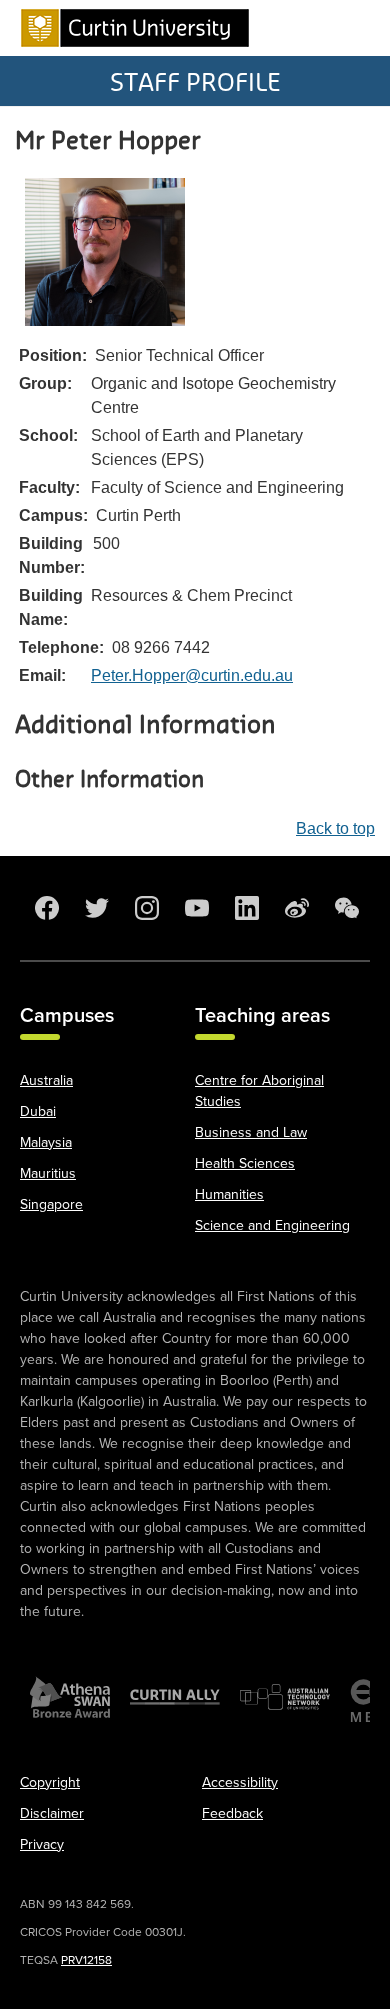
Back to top (335, 828)
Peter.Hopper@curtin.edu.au (192, 675)
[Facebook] (45, 908)
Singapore (51, 1204)
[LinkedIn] (245, 908)
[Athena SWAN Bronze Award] (70, 1697)
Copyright (50, 1782)
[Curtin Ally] (175, 1697)
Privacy (42, 1844)
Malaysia (46, 1142)
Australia (46, 1080)
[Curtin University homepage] (135, 28)
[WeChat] (345, 908)
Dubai (38, 1111)
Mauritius (48, 1173)
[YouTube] (195, 908)
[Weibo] (295, 908)
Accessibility (240, 1782)
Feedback (232, 1813)
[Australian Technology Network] (285, 1697)
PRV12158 (86, 1960)
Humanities (229, 1194)
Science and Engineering (272, 1225)
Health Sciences (245, 1163)
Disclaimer (52, 1813)
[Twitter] (95, 908)
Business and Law (251, 1132)
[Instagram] (145, 908)
